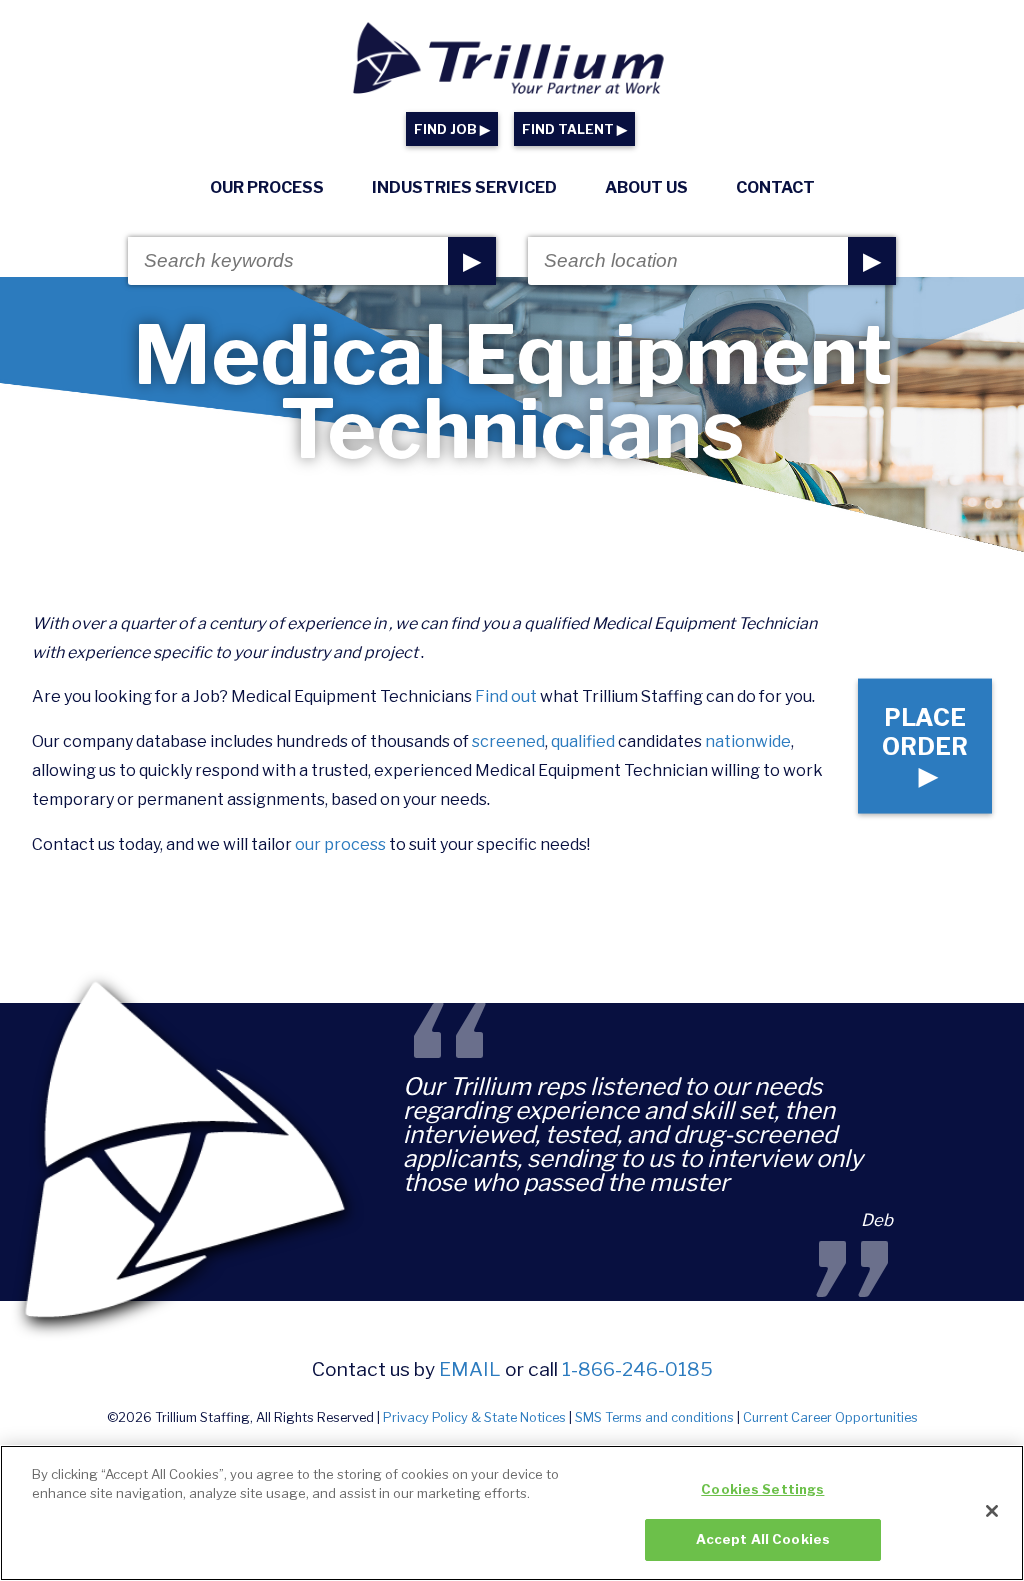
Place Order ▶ (925, 746)
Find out (506, 696)
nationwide (748, 741)
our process (340, 844)
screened (508, 741)
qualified (583, 741)
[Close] (992, 1511)
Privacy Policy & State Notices (474, 1417)
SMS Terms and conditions (654, 1417)
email (470, 1369)
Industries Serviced (464, 187)
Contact (775, 187)
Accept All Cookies (763, 1539)
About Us (646, 187)
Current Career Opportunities (830, 1417)
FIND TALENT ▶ (574, 129)
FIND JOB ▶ (452, 129)
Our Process (267, 187)
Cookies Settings (762, 1489)
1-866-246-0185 (637, 1369)
